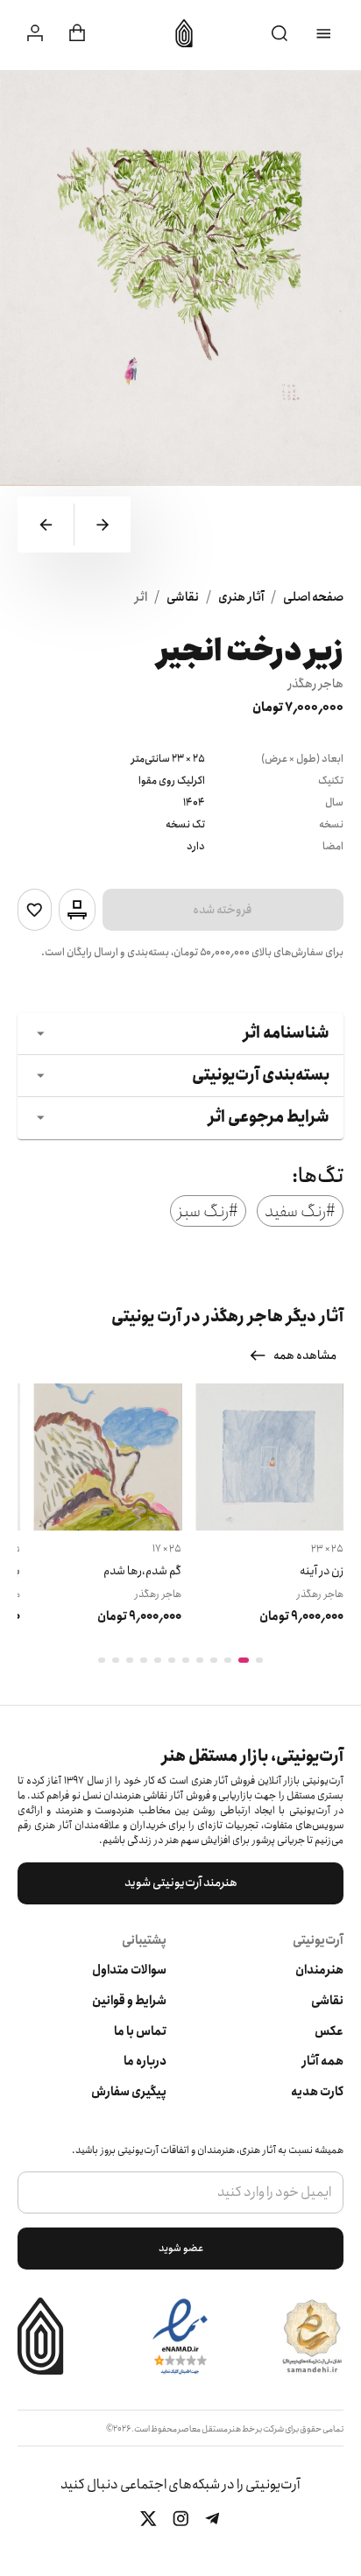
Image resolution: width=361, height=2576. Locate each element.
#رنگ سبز (208, 1211)
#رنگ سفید (300, 1211)
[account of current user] (324, 34)
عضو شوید (181, 2248)
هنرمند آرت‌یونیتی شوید (181, 1883)
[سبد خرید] (77, 33)
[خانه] (179, 33)
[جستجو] (280, 34)
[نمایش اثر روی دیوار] (77, 910)
